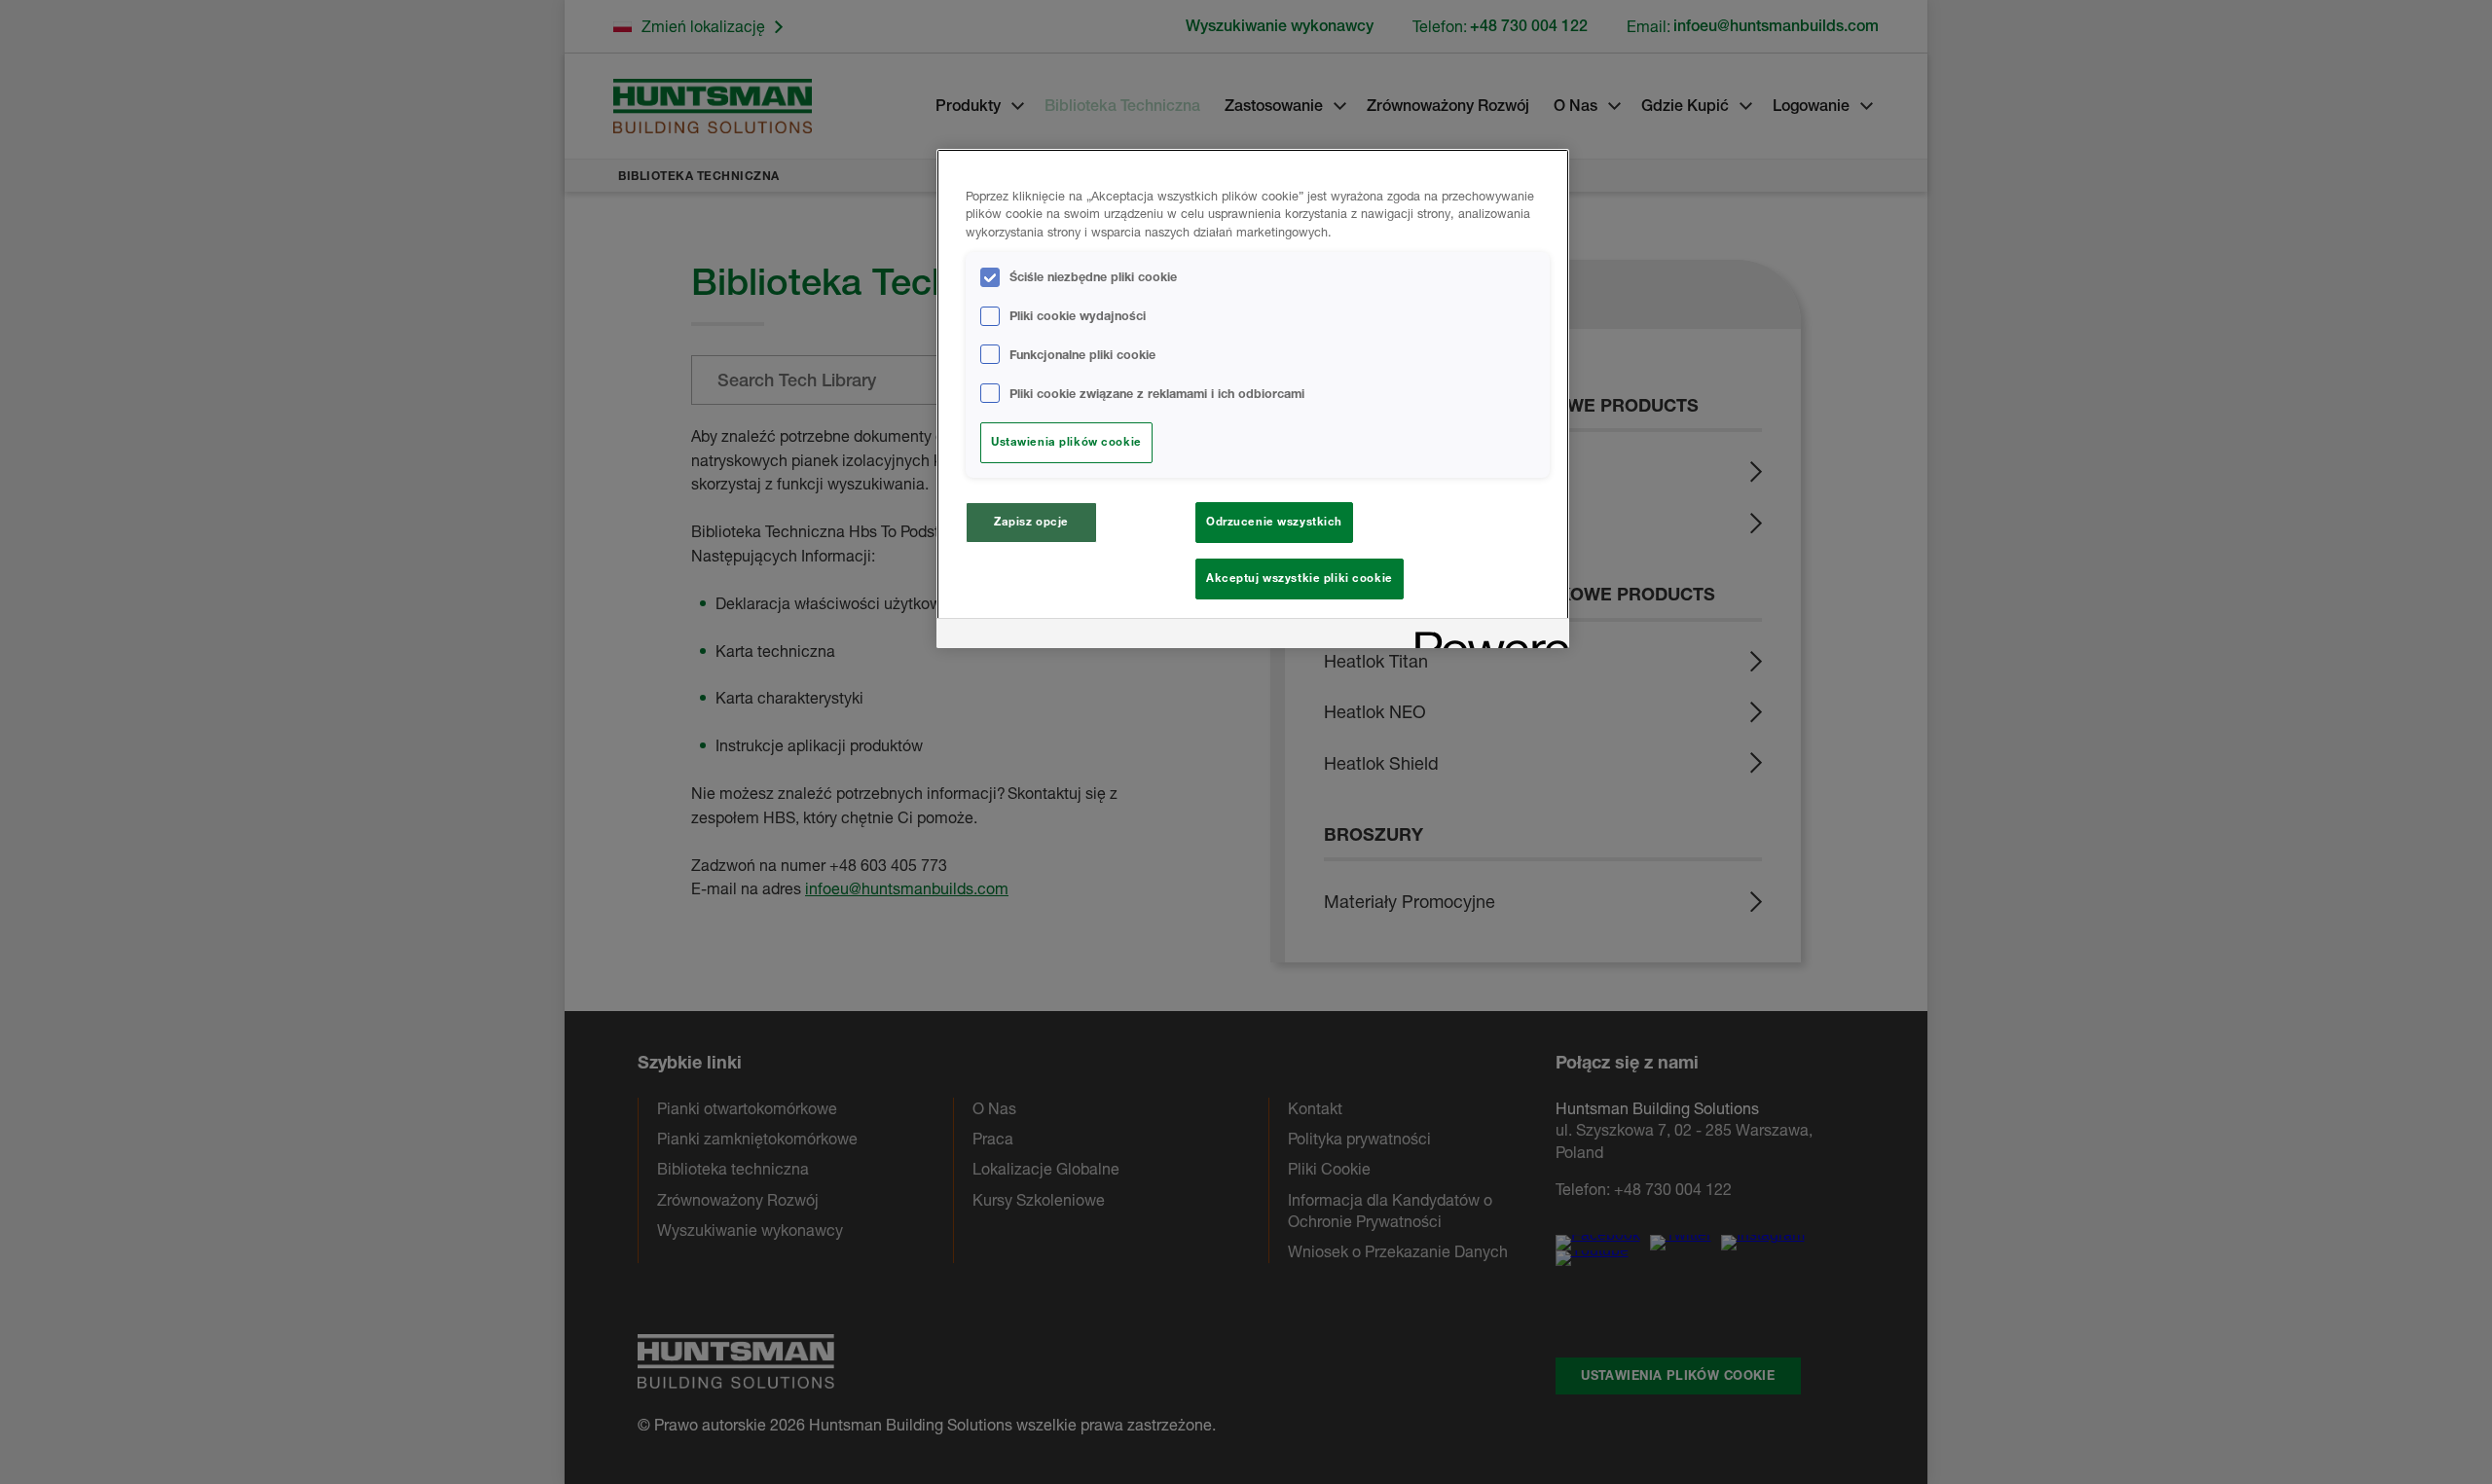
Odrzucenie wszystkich (1274, 522)
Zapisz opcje (1031, 522)
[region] (1253, 399)
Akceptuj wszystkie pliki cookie (1300, 578)
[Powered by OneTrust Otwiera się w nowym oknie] (1485, 636)
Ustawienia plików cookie (1066, 442)
